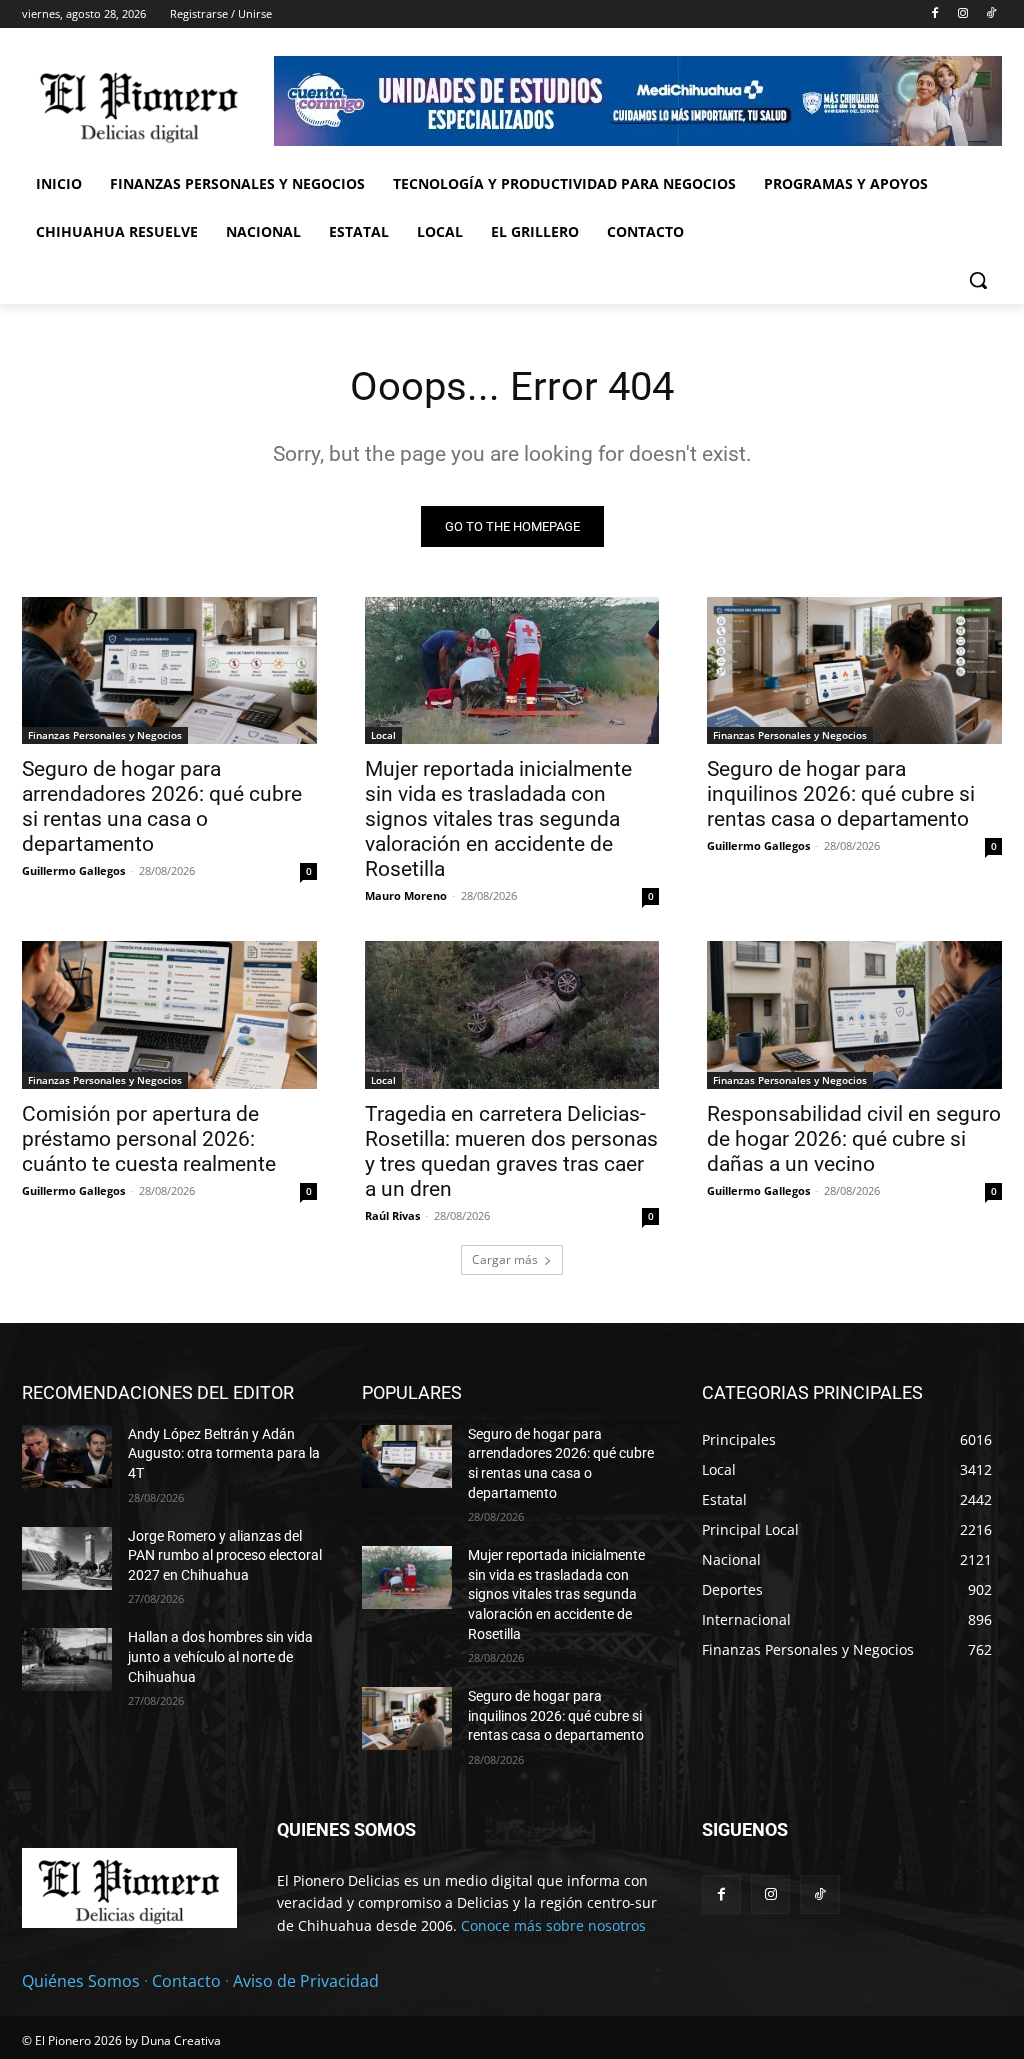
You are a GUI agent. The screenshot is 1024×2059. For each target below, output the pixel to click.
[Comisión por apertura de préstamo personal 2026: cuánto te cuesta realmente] (169, 1014)
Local (383, 735)
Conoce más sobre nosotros (553, 1925)
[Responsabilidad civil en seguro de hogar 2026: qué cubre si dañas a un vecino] (854, 1014)
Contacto (186, 1981)
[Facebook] (935, 14)
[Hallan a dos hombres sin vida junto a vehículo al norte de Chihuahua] (67, 1659)
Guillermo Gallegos (73, 870)
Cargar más (505, 1259)
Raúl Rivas (392, 1215)
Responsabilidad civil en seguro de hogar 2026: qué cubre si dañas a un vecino (854, 1139)
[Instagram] (962, 14)
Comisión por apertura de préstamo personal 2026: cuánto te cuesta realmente (149, 1139)
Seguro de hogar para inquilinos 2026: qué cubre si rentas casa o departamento (841, 794)
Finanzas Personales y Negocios (105, 735)
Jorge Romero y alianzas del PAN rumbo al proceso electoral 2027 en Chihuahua (225, 1555)
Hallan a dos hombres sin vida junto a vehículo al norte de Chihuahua (220, 1656)
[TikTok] (990, 14)
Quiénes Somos (81, 1981)
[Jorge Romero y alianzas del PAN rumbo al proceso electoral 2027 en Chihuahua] (67, 1558)
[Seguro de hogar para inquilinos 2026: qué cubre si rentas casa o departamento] (854, 670)
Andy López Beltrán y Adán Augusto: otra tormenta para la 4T (224, 1453)
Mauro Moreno (406, 895)
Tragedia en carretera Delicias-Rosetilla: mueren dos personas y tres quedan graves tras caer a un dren (511, 1151)
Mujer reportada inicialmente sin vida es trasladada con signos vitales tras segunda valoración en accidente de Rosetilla (498, 819)
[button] (978, 280)
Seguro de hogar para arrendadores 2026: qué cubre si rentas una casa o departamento (162, 806)
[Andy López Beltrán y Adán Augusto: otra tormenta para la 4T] (67, 1456)
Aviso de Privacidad (306, 1981)
